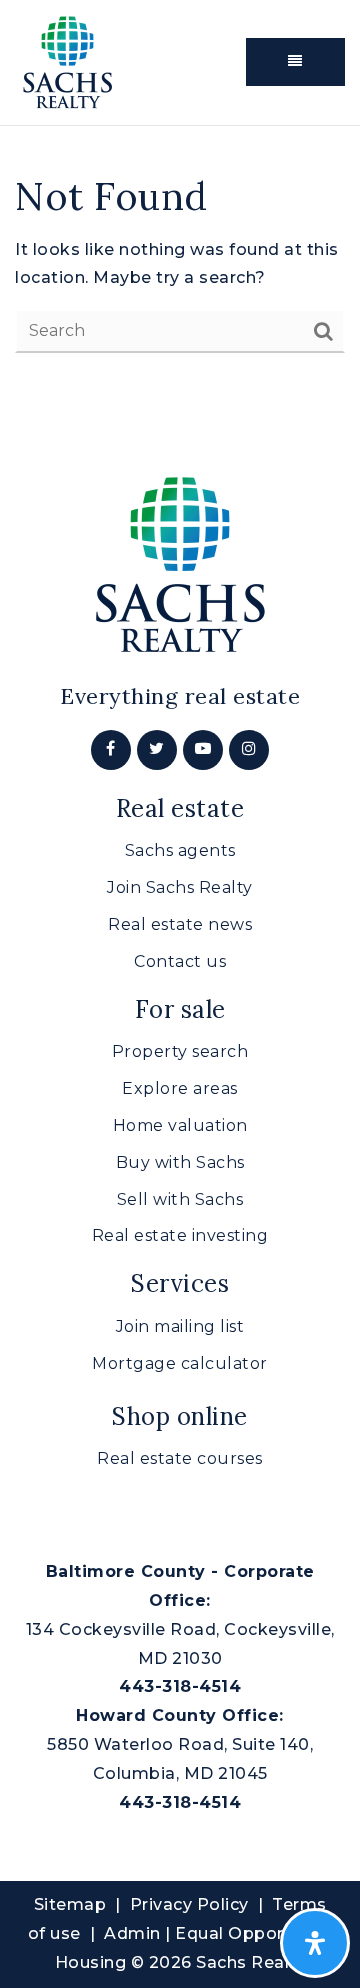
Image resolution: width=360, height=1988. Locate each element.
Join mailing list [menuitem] (180, 1326)
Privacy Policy (189, 1904)
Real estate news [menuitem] (180, 924)
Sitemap (70, 1904)
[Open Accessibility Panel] (315, 1943)
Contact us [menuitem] (180, 961)
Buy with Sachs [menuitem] (180, 1162)
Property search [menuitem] (180, 1051)
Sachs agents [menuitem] (180, 850)
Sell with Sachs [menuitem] (180, 1199)
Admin (132, 1933)
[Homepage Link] (67, 60)
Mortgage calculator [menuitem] (180, 1363)
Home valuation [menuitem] (180, 1125)
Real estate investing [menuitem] (180, 1235)
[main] (180, 263)
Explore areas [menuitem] (180, 1088)
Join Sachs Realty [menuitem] (180, 887)
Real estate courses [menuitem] (180, 1458)
